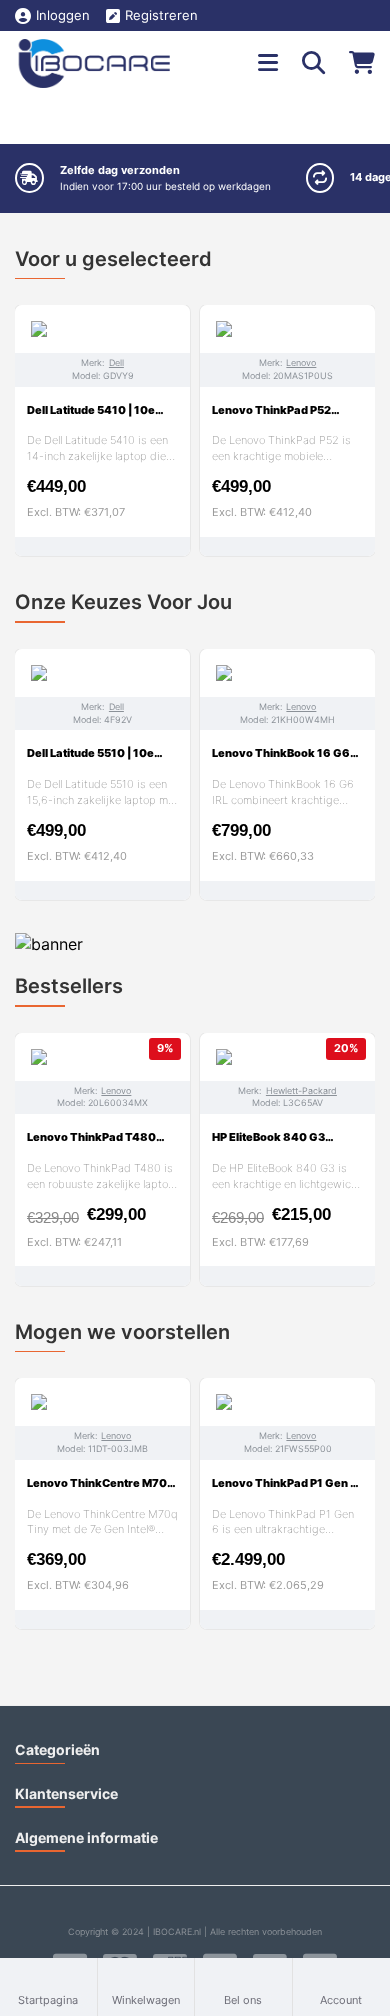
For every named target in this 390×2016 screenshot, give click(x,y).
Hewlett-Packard (301, 1090)
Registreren (161, 15)
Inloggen (63, 15)
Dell (116, 362)
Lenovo (301, 362)
